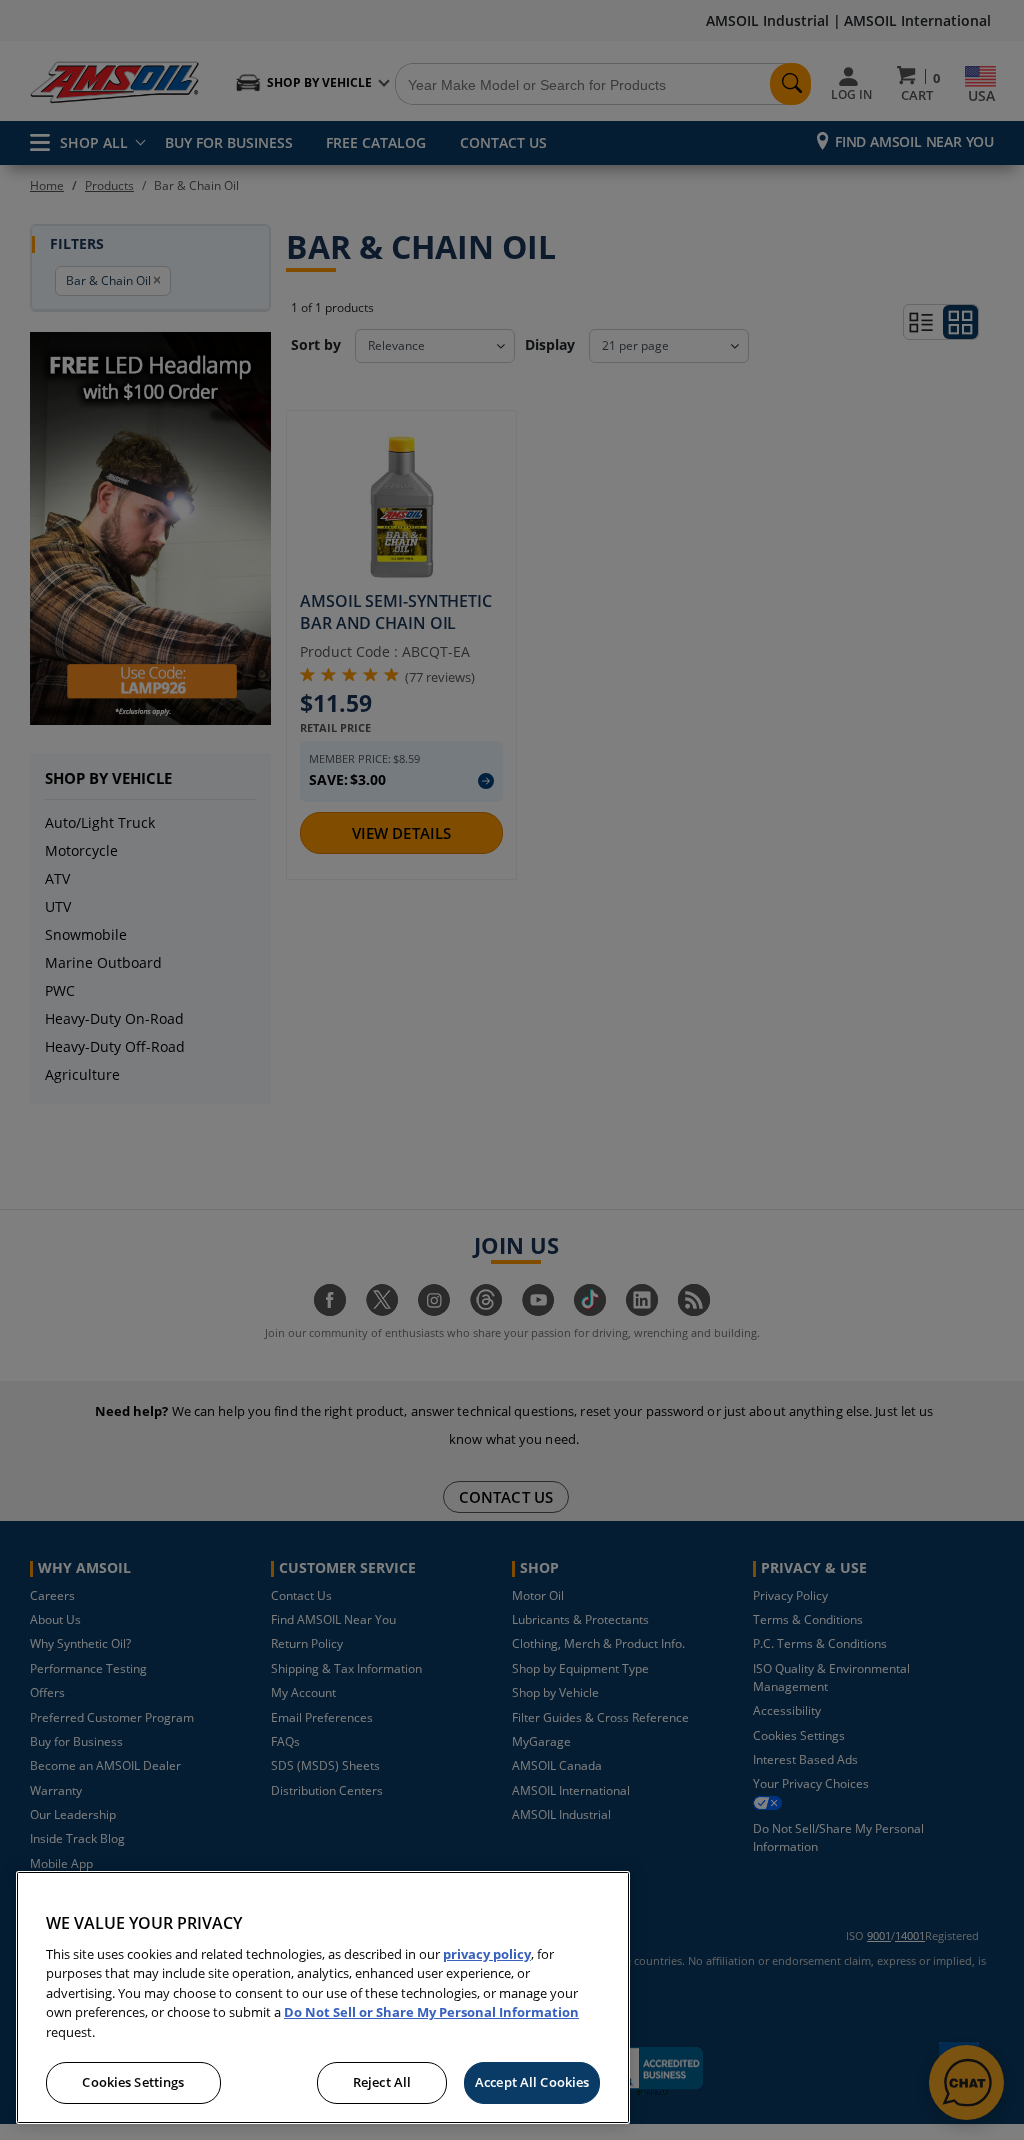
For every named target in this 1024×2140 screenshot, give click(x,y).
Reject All (382, 2082)
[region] (323, 1997)
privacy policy (487, 1954)
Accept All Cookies (532, 2082)
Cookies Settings (133, 2082)
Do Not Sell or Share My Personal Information (431, 2012)
